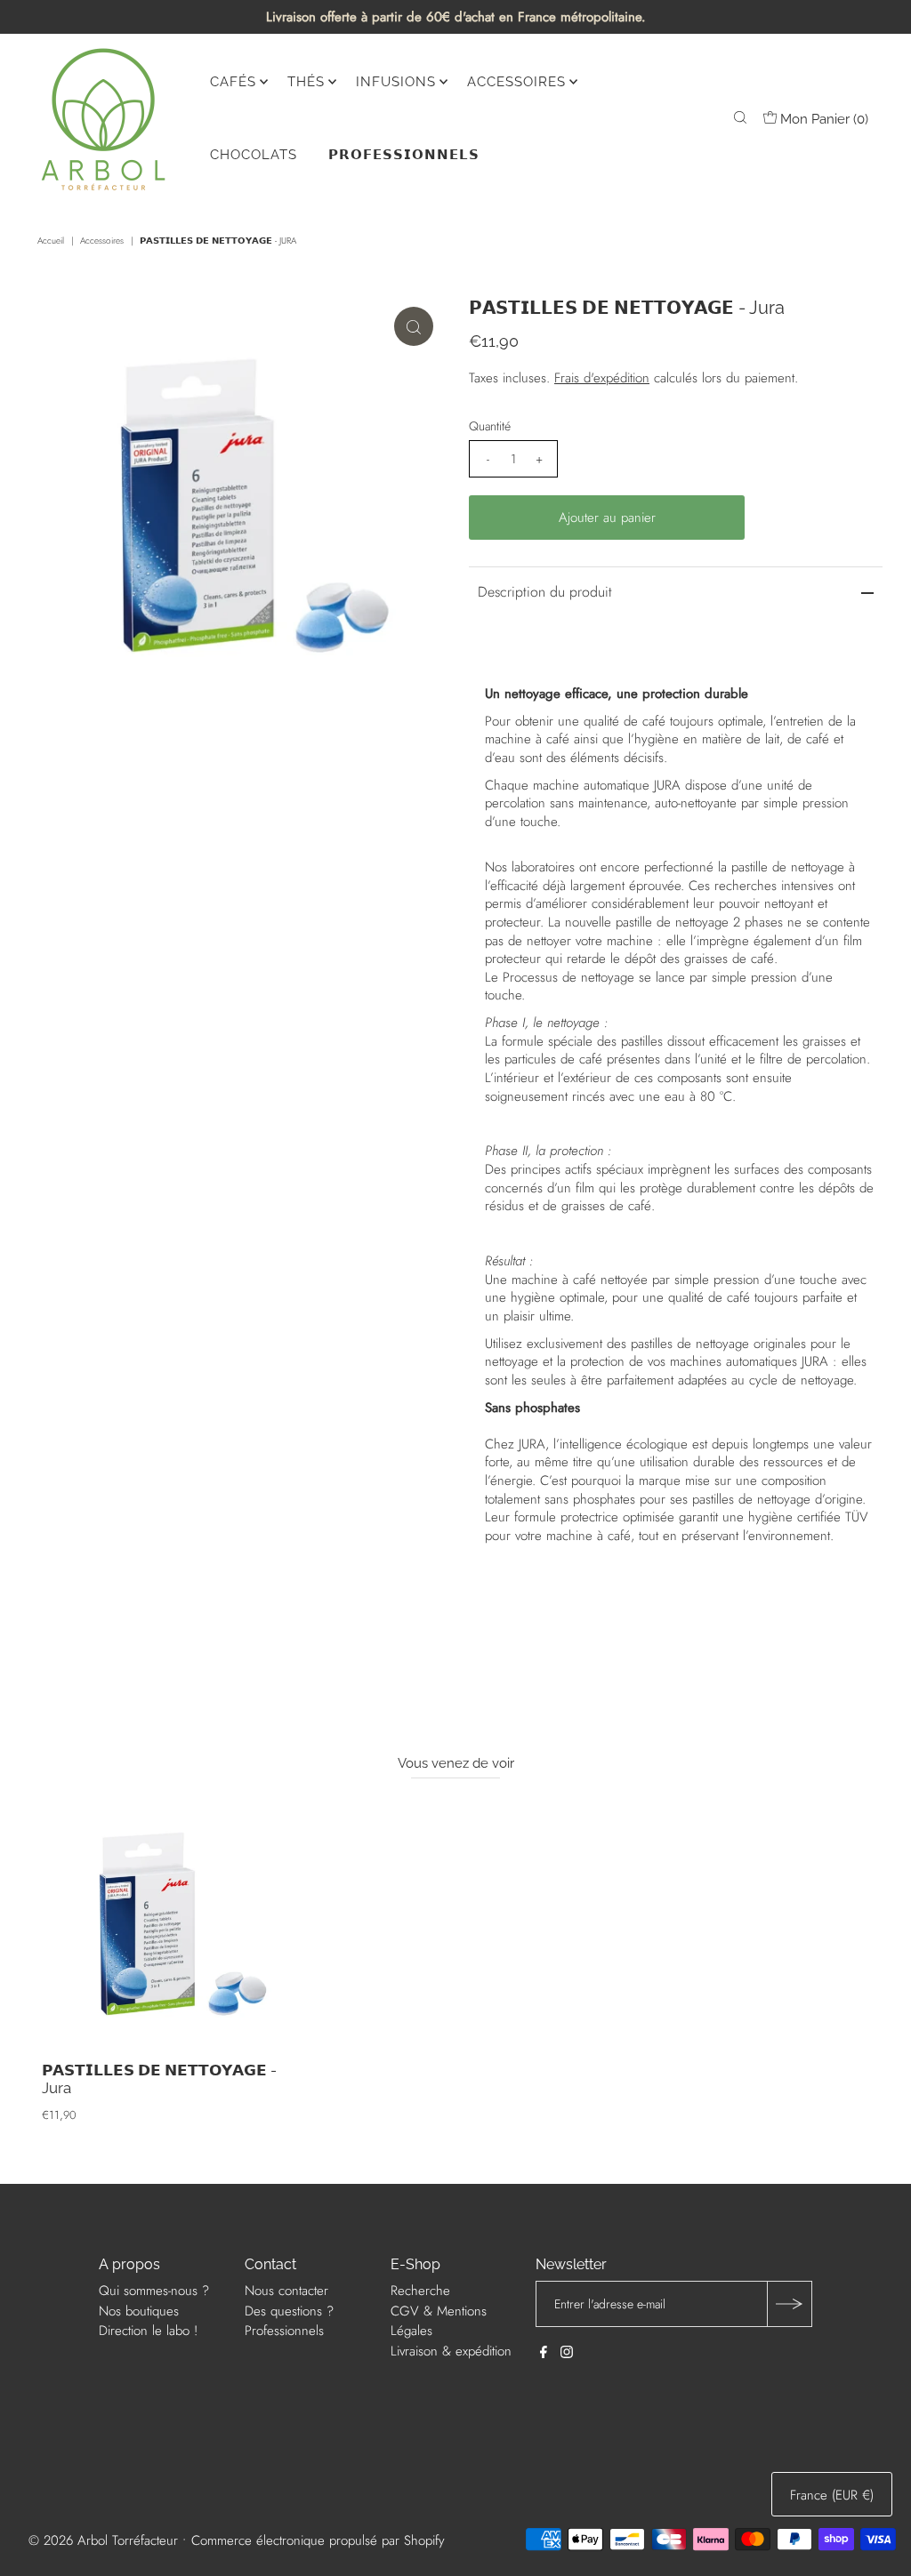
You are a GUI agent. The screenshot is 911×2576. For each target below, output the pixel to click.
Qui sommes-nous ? (154, 2291)
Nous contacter (286, 2291)
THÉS (306, 82)
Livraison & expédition (451, 2351)
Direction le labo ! (148, 2331)
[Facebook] (544, 2354)
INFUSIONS (396, 82)
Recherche (420, 2291)
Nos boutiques (139, 2311)
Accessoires (102, 241)
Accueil (51, 241)
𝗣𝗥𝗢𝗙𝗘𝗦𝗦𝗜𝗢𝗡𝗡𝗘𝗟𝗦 (404, 155)
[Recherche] (740, 119)
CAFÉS (233, 82)
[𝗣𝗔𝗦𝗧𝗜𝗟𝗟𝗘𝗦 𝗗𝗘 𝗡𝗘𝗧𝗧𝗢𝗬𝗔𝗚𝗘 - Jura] (171, 1923)
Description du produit (545, 592)
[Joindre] (789, 2304)
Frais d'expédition (602, 378)
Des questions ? (289, 2311)
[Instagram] (567, 2354)
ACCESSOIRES (516, 82)
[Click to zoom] (414, 326)
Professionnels (284, 2331)
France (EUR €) (832, 2495)
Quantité (490, 426)
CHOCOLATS (254, 155)
